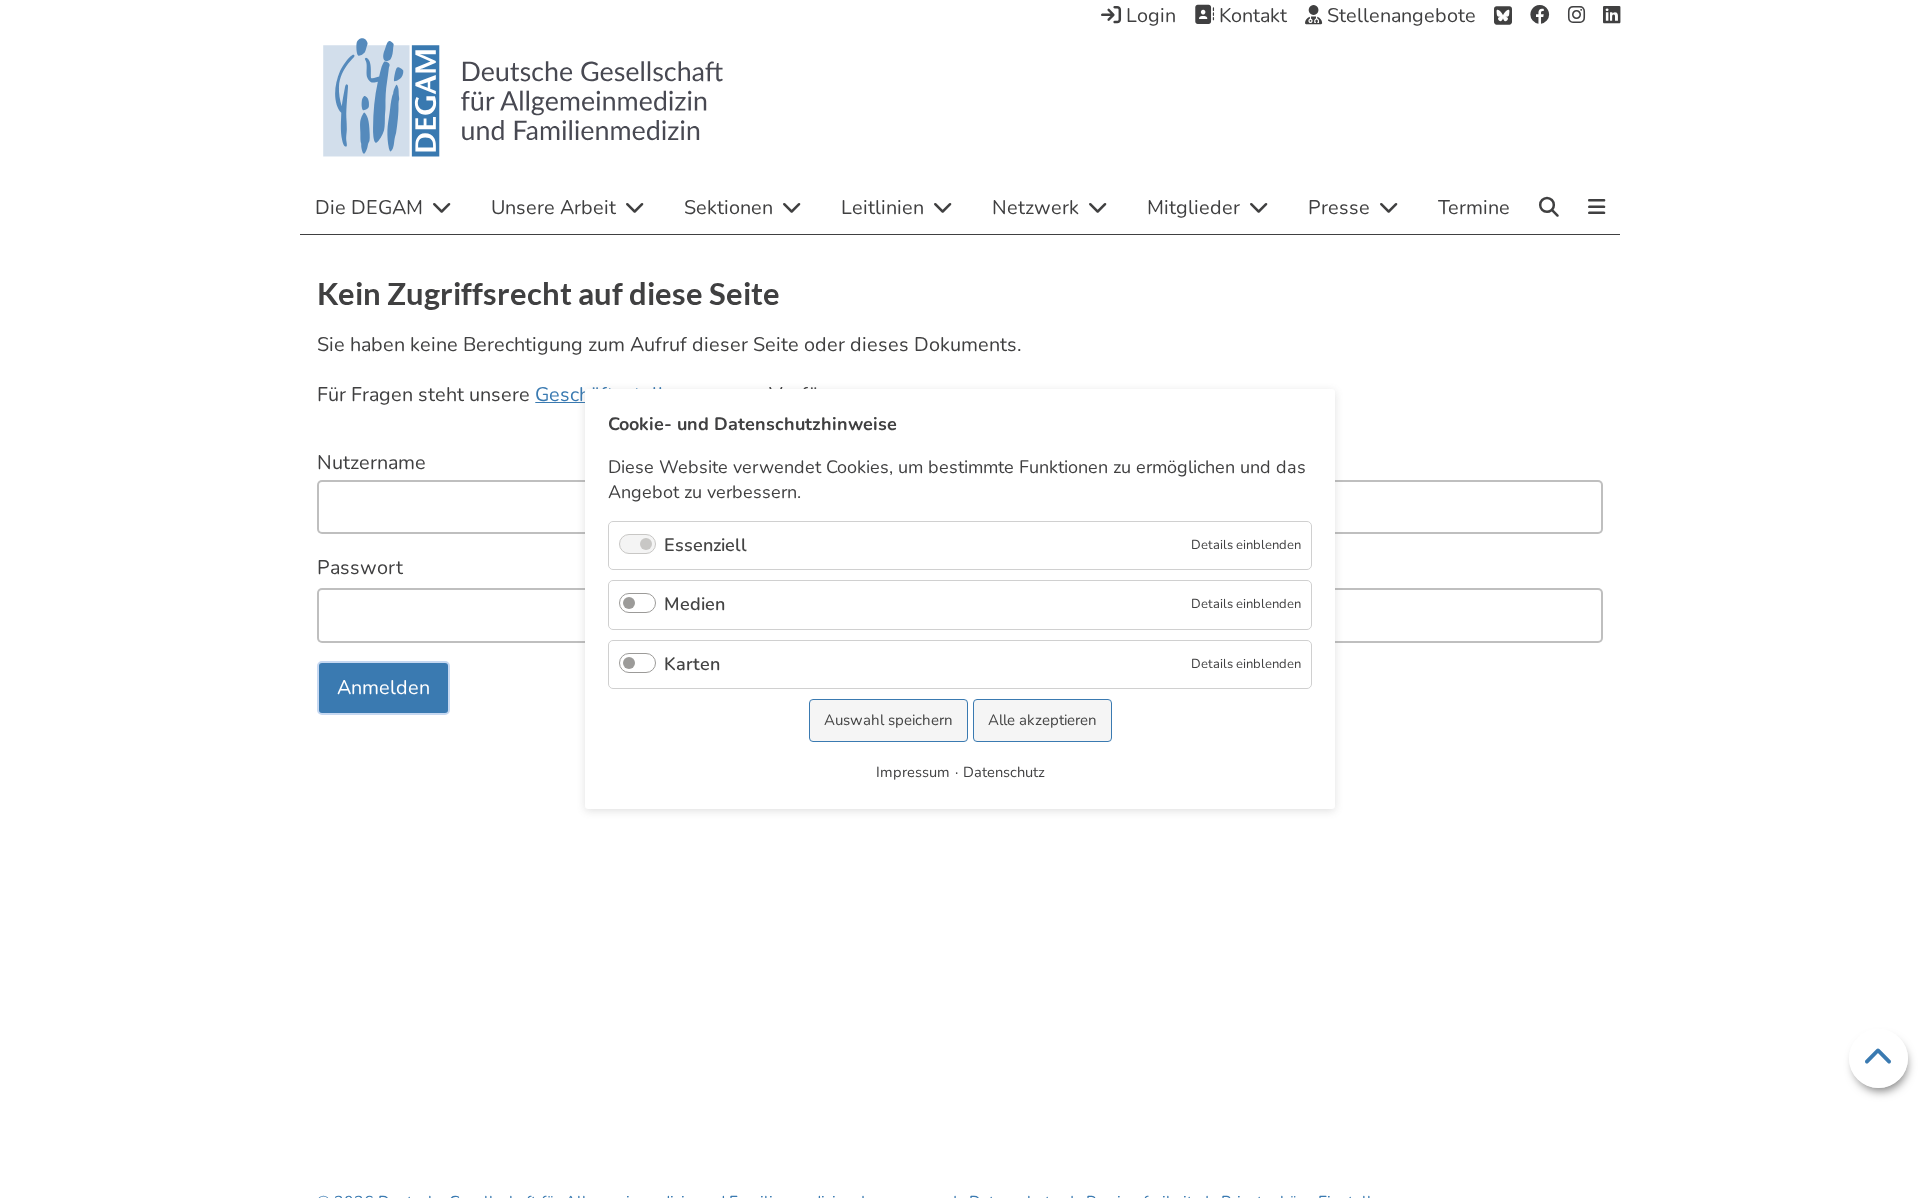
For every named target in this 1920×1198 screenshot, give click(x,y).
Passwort (360, 567)
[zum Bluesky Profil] (1503, 16)
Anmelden (383, 687)
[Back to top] (1878, 1058)
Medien (694, 604)
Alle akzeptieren (1042, 720)
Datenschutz (1004, 772)
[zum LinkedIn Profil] (1611, 16)
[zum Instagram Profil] (1576, 16)
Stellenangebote (1399, 15)
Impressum (913, 772)
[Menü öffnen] (1596, 209)
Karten (692, 664)
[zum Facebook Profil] (1540, 16)
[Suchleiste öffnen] (1549, 207)
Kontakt (1250, 15)
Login (1148, 15)
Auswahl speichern (888, 720)
